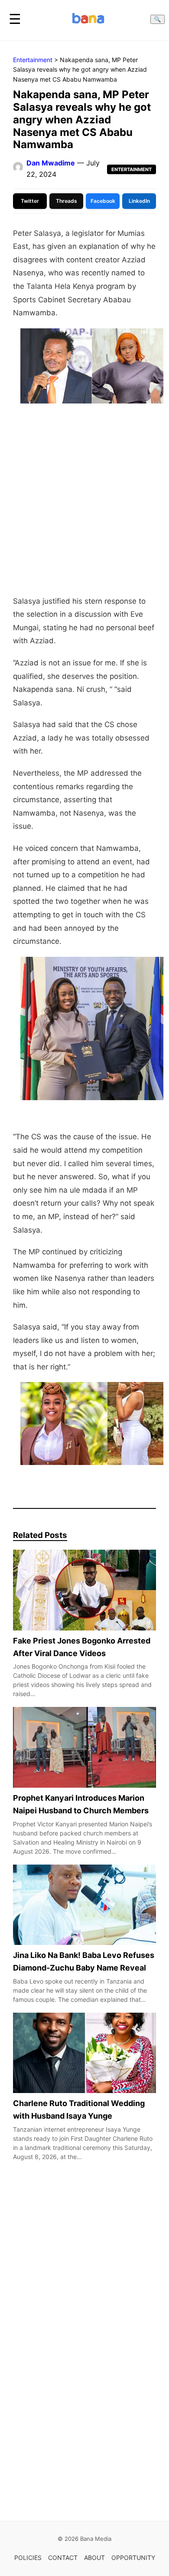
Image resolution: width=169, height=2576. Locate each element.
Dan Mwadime (51, 163)
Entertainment (33, 60)
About (94, 2558)
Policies (28, 2558)
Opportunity (133, 2558)
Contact (63, 2558)
